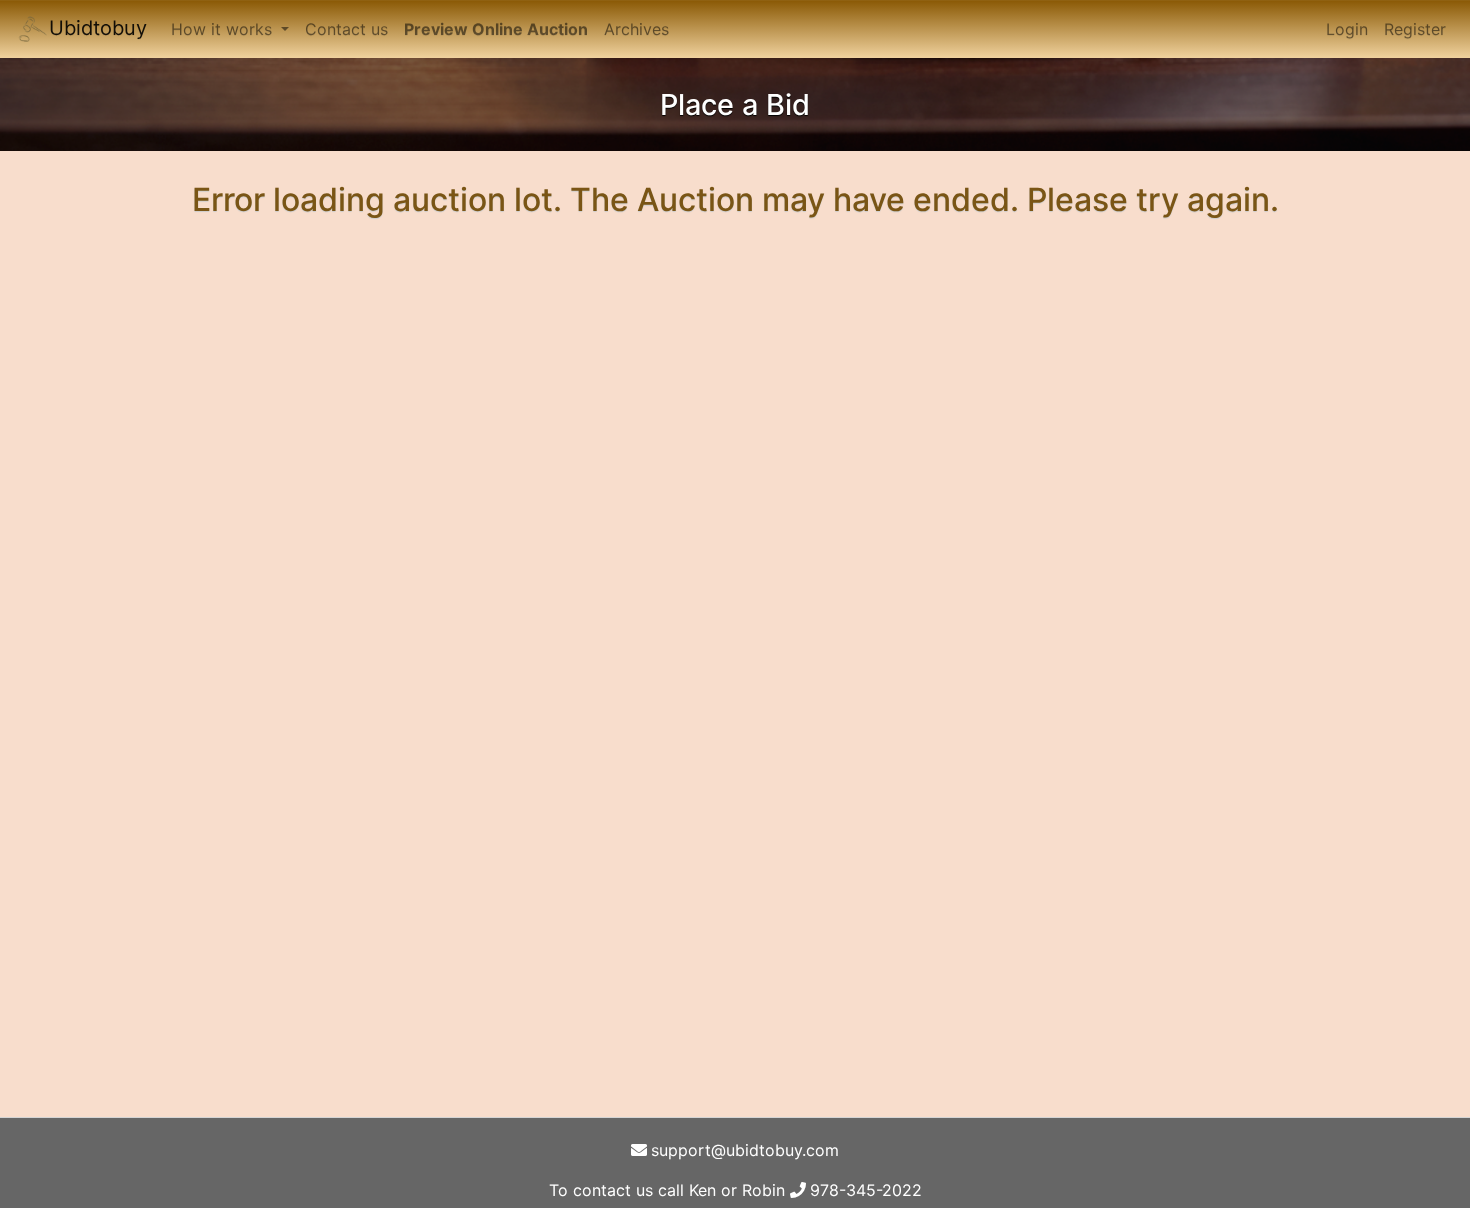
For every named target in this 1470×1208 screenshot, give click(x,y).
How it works (224, 29)
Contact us (346, 29)
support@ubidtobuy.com (745, 1150)
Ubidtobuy (98, 28)
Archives (636, 29)
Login (1347, 29)
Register (1415, 29)
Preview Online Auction (496, 29)
